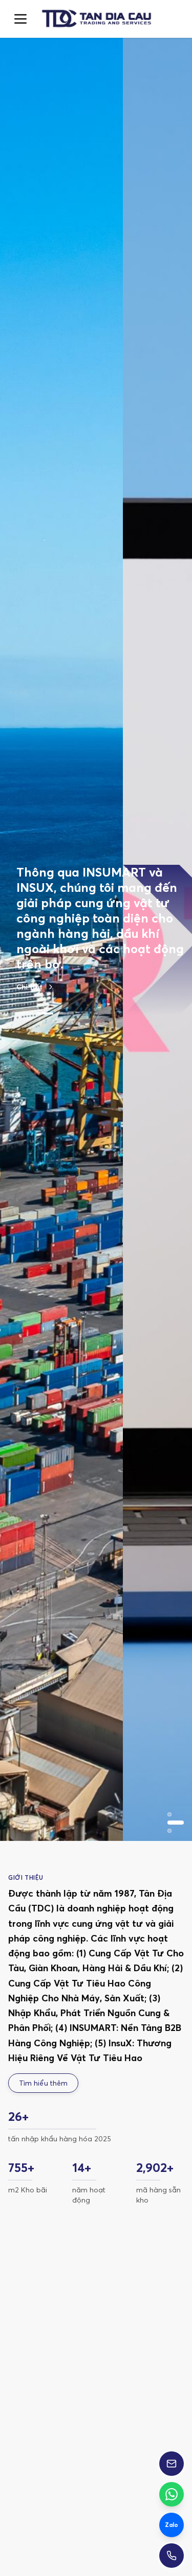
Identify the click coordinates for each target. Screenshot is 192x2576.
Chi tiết (29, 933)
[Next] (167, 2396)
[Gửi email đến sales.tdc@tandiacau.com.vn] (172, 2464)
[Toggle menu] (20, 19)
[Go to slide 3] (66, 959)
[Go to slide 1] (25, 959)
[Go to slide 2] (45, 959)
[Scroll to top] (96, 19)
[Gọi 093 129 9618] (172, 2556)
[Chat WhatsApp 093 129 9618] (172, 2494)
